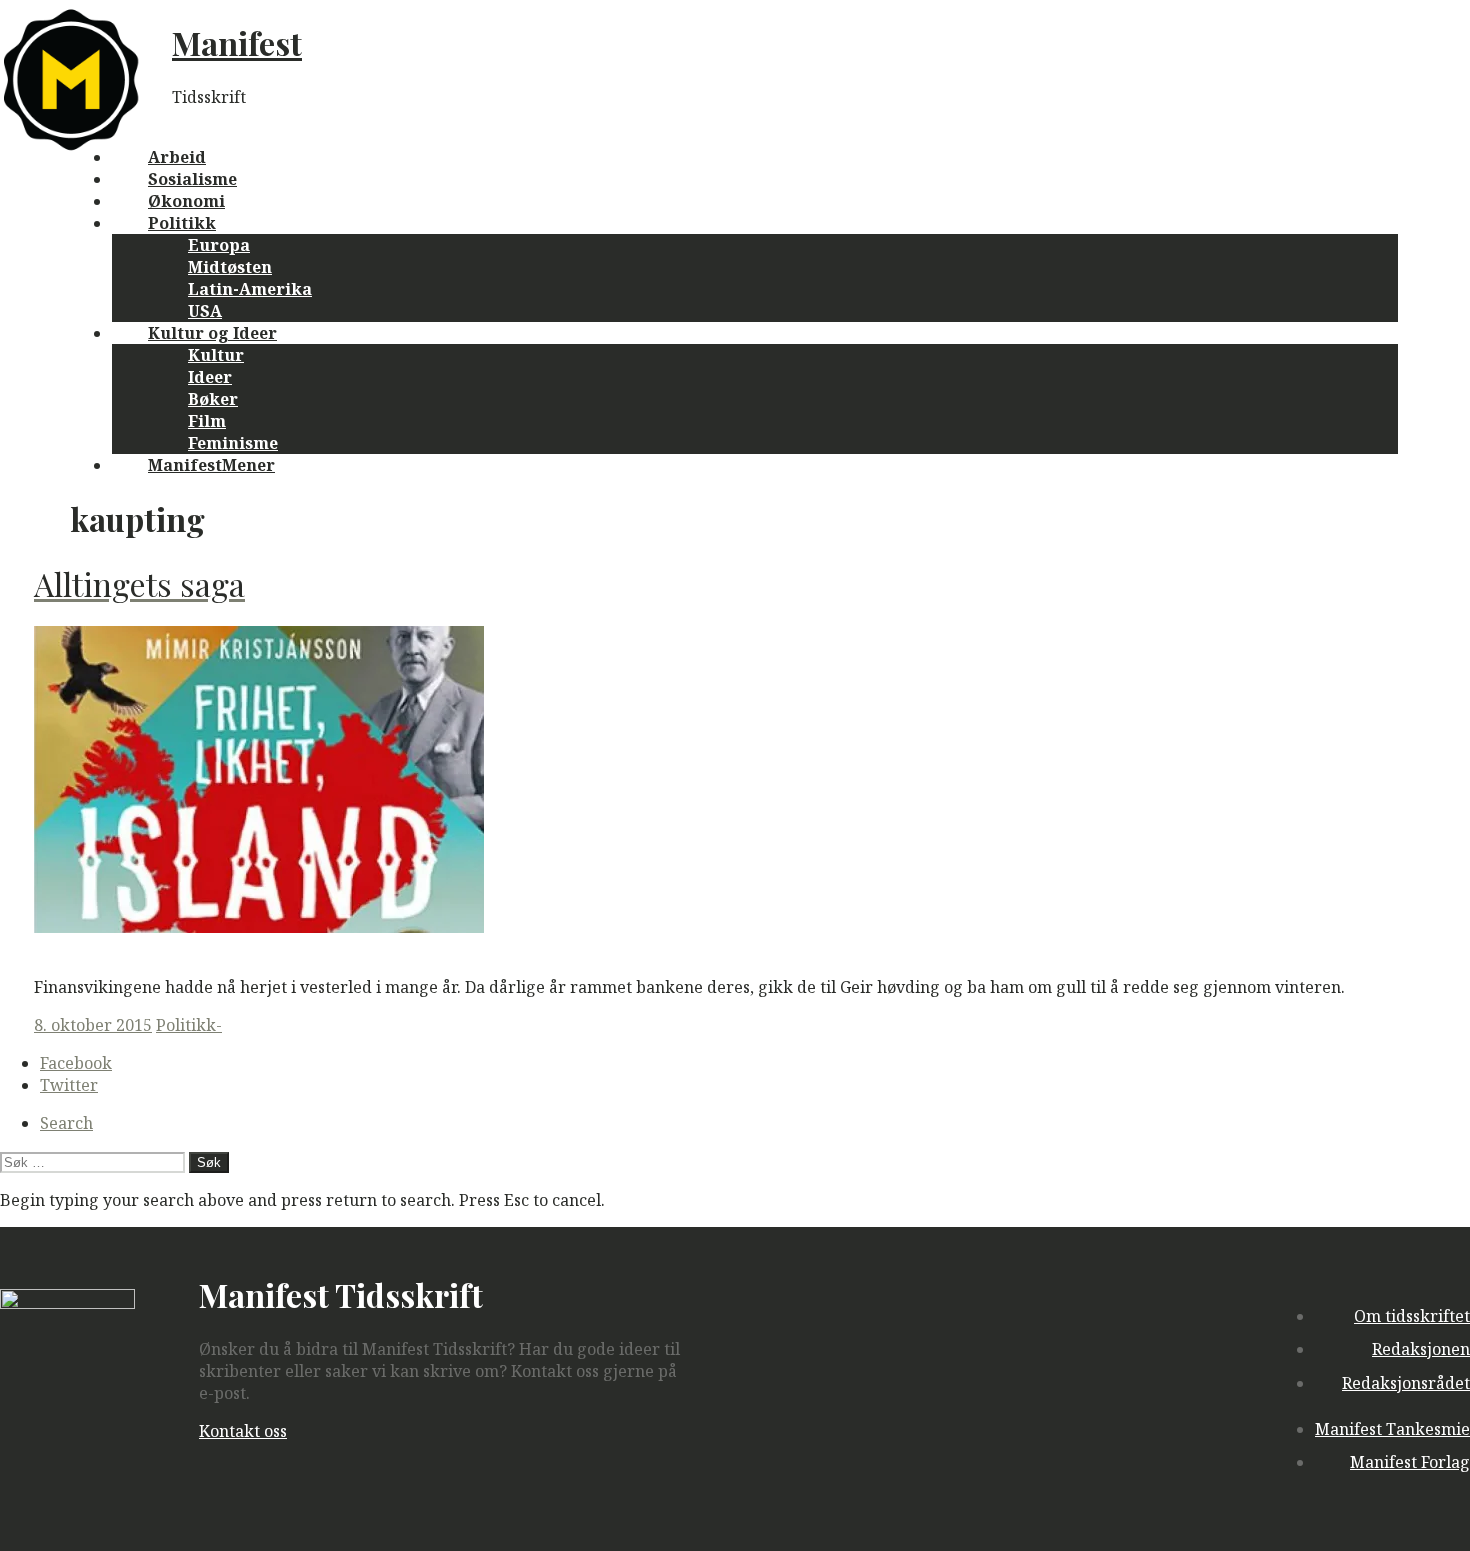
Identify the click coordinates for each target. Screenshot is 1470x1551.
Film (207, 421)
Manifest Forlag (1410, 1462)
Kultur (216, 355)
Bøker (213, 399)
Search (66, 1123)
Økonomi (186, 201)
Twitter (69, 1085)
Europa (219, 245)
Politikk (182, 223)
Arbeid (177, 157)
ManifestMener (211, 465)
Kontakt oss (243, 1431)
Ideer (210, 377)
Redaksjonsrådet (1406, 1383)
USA (205, 311)
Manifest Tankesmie (1392, 1429)
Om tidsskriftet (1412, 1316)
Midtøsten (230, 267)
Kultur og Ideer (212, 333)
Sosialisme (192, 179)
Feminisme (233, 443)
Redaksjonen (1421, 1349)
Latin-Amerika (250, 289)
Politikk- (189, 1025)
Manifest (237, 42)
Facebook (76, 1063)
